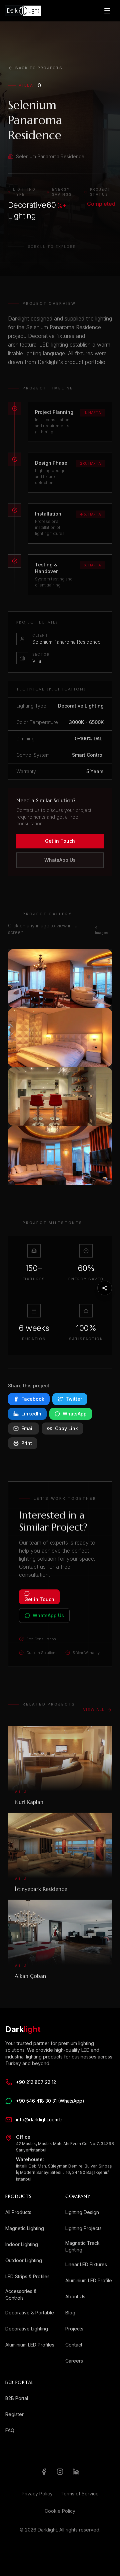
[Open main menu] (107, 11)
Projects (74, 2329)
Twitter (74, 1399)
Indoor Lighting (22, 2244)
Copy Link (66, 1428)
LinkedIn (31, 1414)
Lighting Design (82, 2212)
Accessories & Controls (21, 2294)
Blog (70, 2313)
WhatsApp (75, 1414)
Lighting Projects (83, 2228)
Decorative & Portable (30, 2313)
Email (27, 1428)
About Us (75, 2296)
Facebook (33, 1399)
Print (27, 1443)
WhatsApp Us (60, 860)
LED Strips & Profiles (27, 2276)
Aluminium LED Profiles (30, 2345)
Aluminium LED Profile (89, 2280)
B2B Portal (17, 2398)
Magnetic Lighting (25, 2228)
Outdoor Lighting (24, 2260)
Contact (74, 2345)
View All (94, 1710)
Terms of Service (80, 2494)
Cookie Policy (60, 2511)
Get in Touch (60, 841)
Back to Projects (39, 68)
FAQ (10, 2430)
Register (14, 2414)
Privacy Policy (37, 2494)
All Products (18, 2212)
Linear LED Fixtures (86, 2264)
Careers (74, 2361)
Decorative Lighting (27, 2329)
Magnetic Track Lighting (82, 2246)
